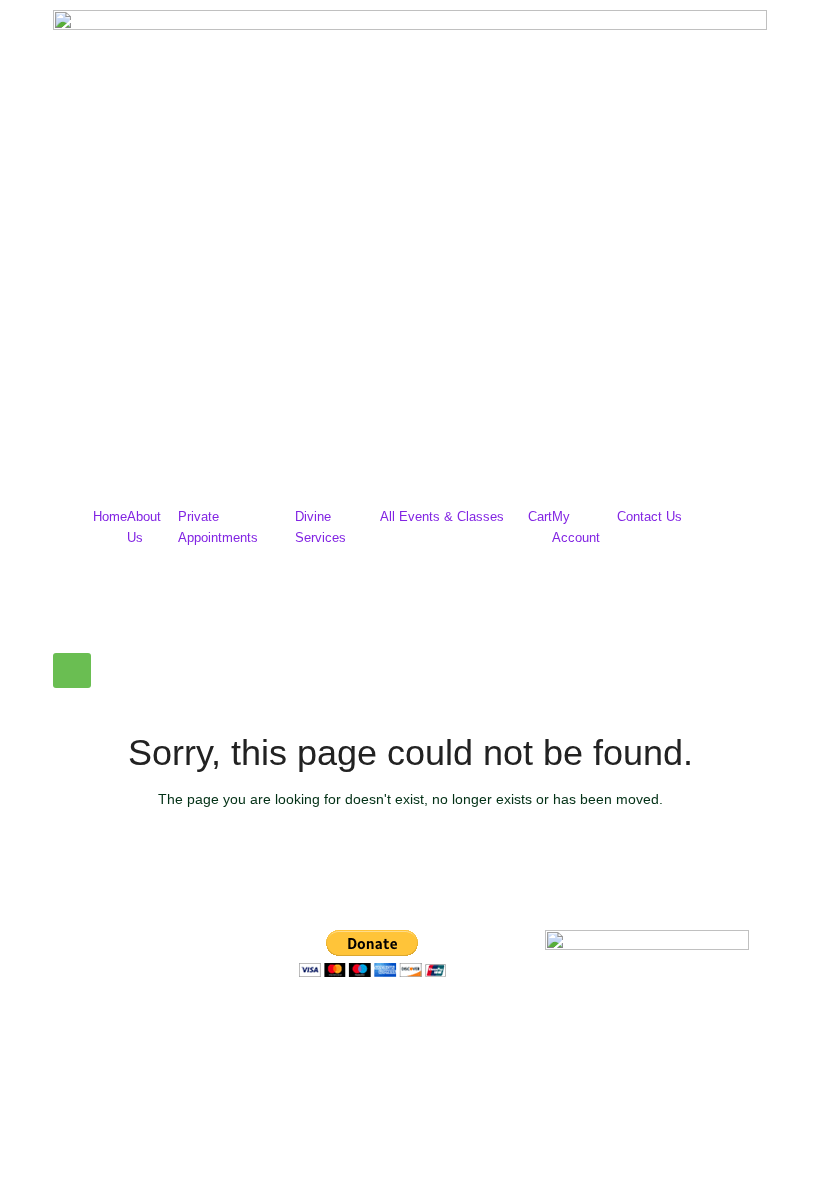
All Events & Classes (442, 516)
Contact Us (649, 516)
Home (110, 516)
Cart (540, 516)
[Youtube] (432, 1029)
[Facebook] (324, 1029)
